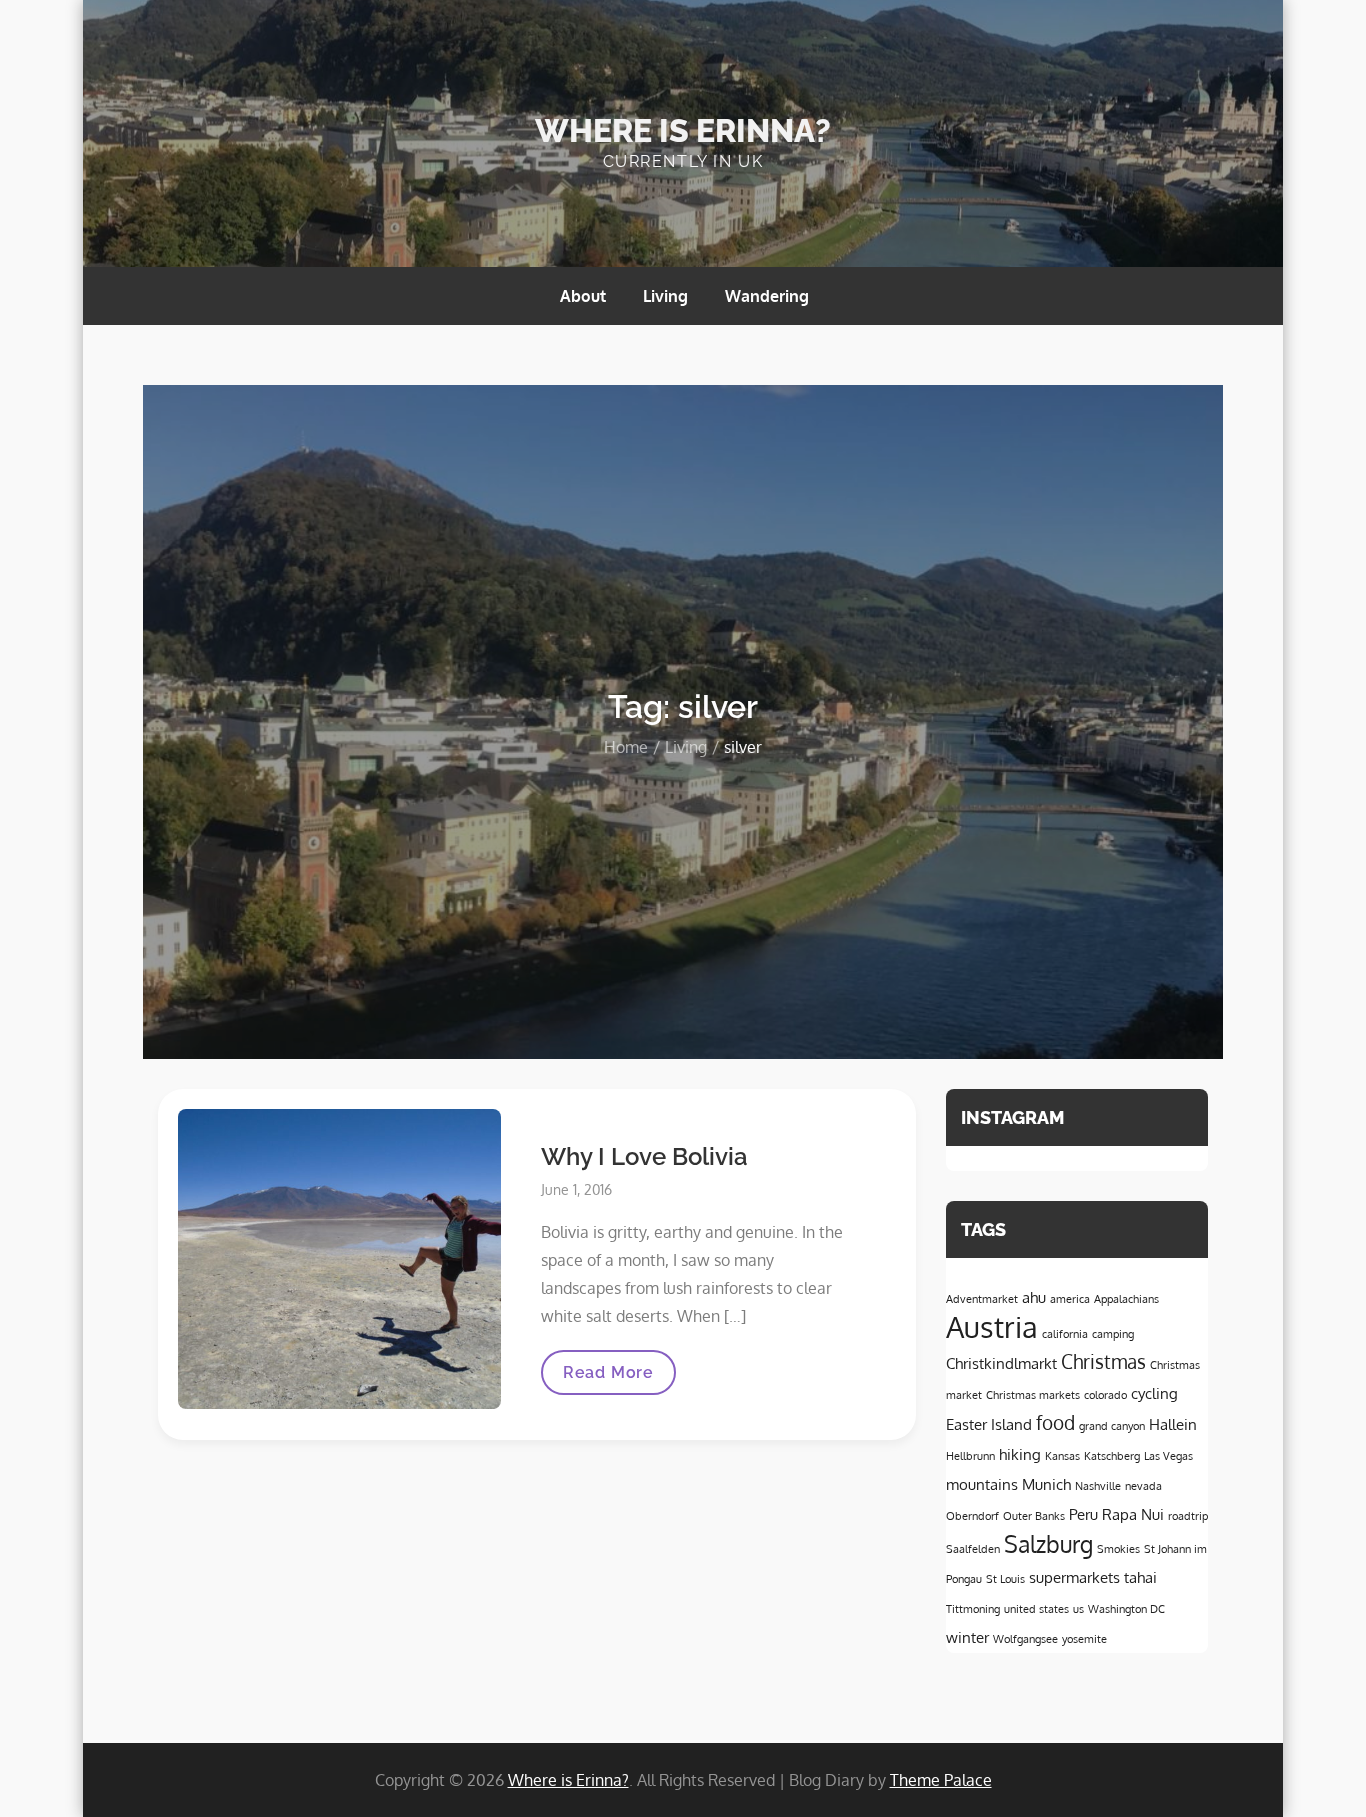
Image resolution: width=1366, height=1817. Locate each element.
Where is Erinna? (683, 130)
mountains (982, 1484)
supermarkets (1074, 1577)
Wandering (767, 296)
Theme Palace (941, 1780)
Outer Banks (1034, 1516)
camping (1113, 1334)
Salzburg (1048, 1544)
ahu (1034, 1297)
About (583, 296)
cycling (1154, 1393)
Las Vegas (1168, 1456)
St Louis (1005, 1579)
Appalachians (1126, 1299)
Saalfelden (973, 1549)
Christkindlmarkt (1001, 1363)
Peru (1083, 1514)
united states (1036, 1609)
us (1078, 1609)
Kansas (1062, 1456)
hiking (1020, 1454)
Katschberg (1112, 1456)
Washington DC (1126, 1609)
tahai (1140, 1577)
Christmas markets (1033, 1395)
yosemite (1084, 1639)
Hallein (1173, 1424)
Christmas (1103, 1361)
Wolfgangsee (1025, 1639)
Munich (1046, 1484)
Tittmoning (973, 1609)
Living (665, 296)
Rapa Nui (1133, 1514)
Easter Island (989, 1424)
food (1055, 1422)
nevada (1143, 1486)
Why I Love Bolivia (644, 1156)
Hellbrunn (970, 1456)
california (1065, 1334)
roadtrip (1188, 1516)
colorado (1105, 1395)
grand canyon (1112, 1426)
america (1070, 1299)
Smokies (1118, 1549)
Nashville (1098, 1486)
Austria (992, 1326)
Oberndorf (972, 1516)
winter (967, 1637)
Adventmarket (982, 1299)
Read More (608, 1378)
